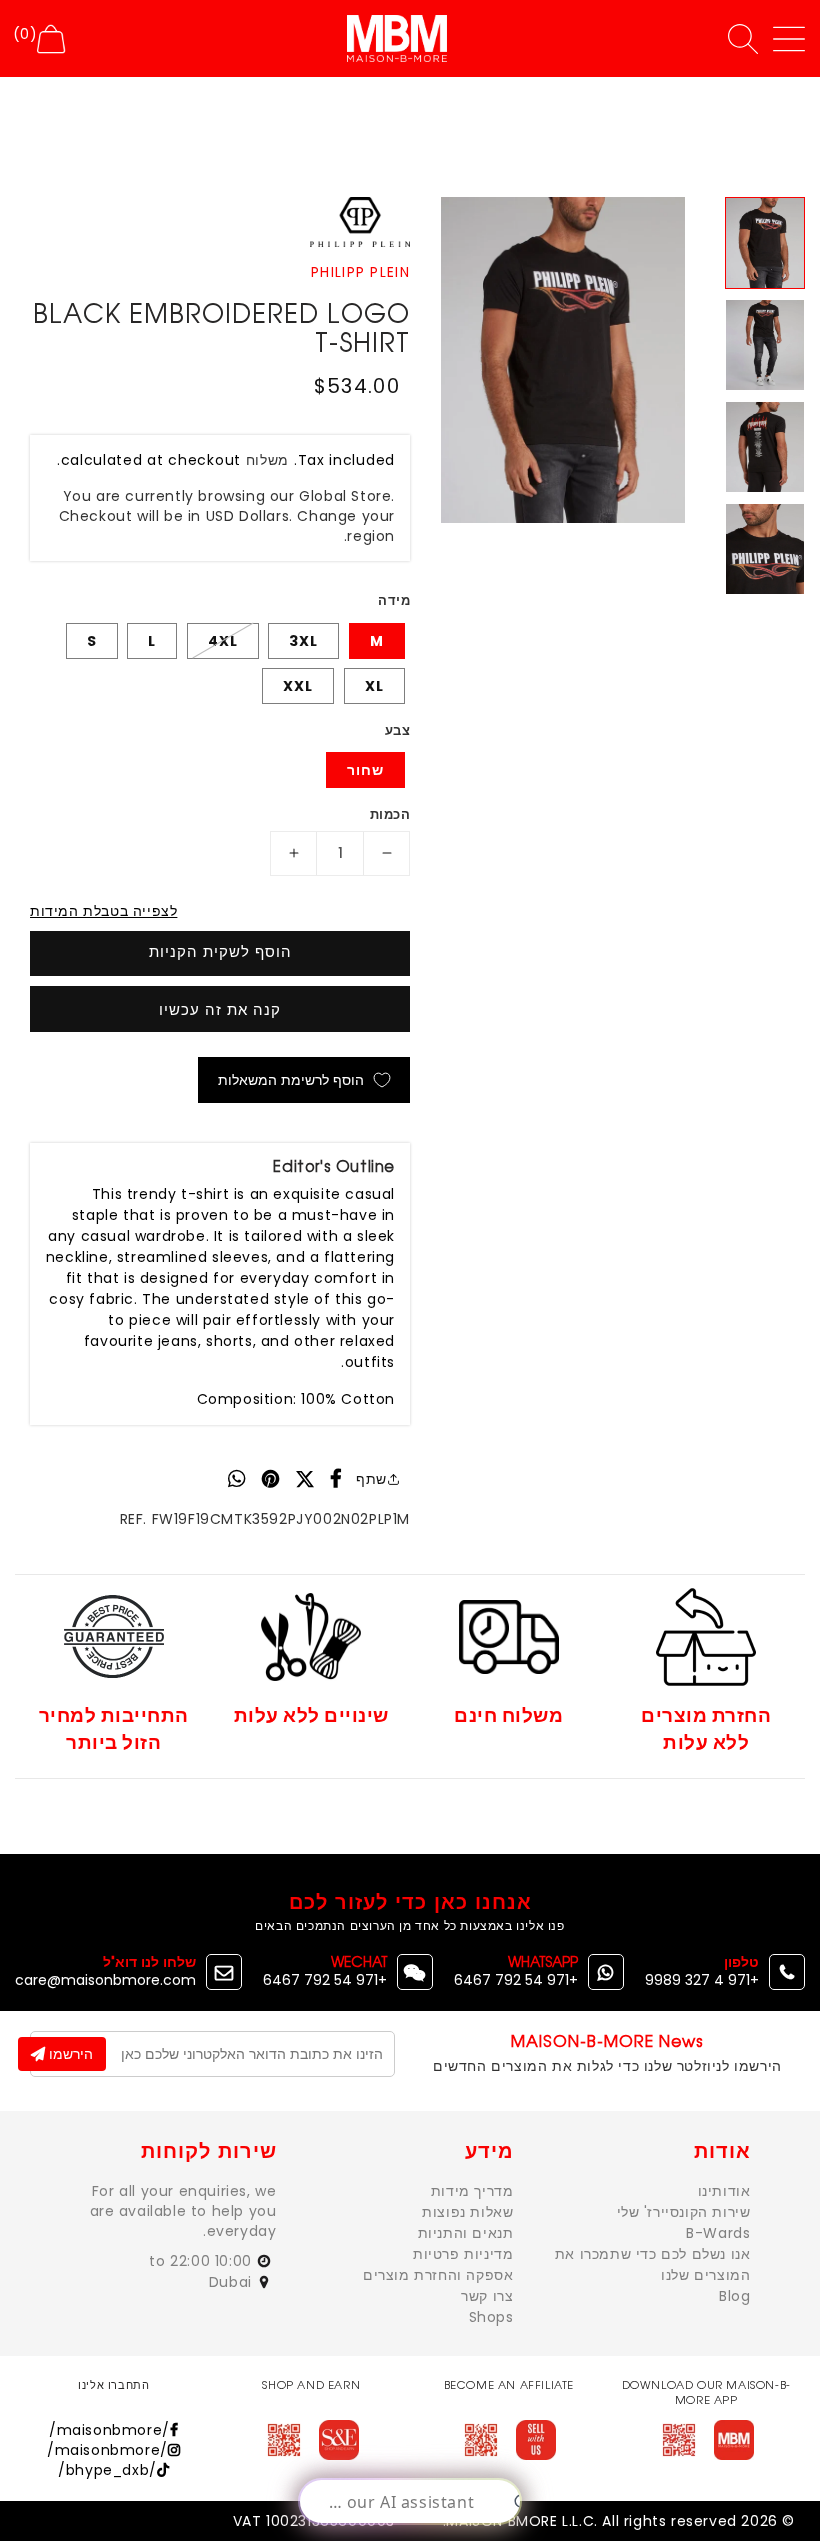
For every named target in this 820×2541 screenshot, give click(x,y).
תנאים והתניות (466, 2233)
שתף (371, 1479)
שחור (365, 770)
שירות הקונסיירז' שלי (684, 2212)
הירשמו (69, 2054)
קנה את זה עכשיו (220, 1009)
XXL (298, 686)
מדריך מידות (472, 2191)
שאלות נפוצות (467, 2212)
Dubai (233, 2282)
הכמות (390, 814)
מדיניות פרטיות (463, 2254)
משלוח (268, 460)
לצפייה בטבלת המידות (103, 911)
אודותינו (724, 2191)
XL (374, 686)
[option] (562, 359)
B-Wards (718, 2233)
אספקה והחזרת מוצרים (438, 2275)
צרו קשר (487, 2296)
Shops (491, 2317)
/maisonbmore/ (109, 2430)
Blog (734, 2296)
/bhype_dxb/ (107, 2470)
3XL (303, 641)
